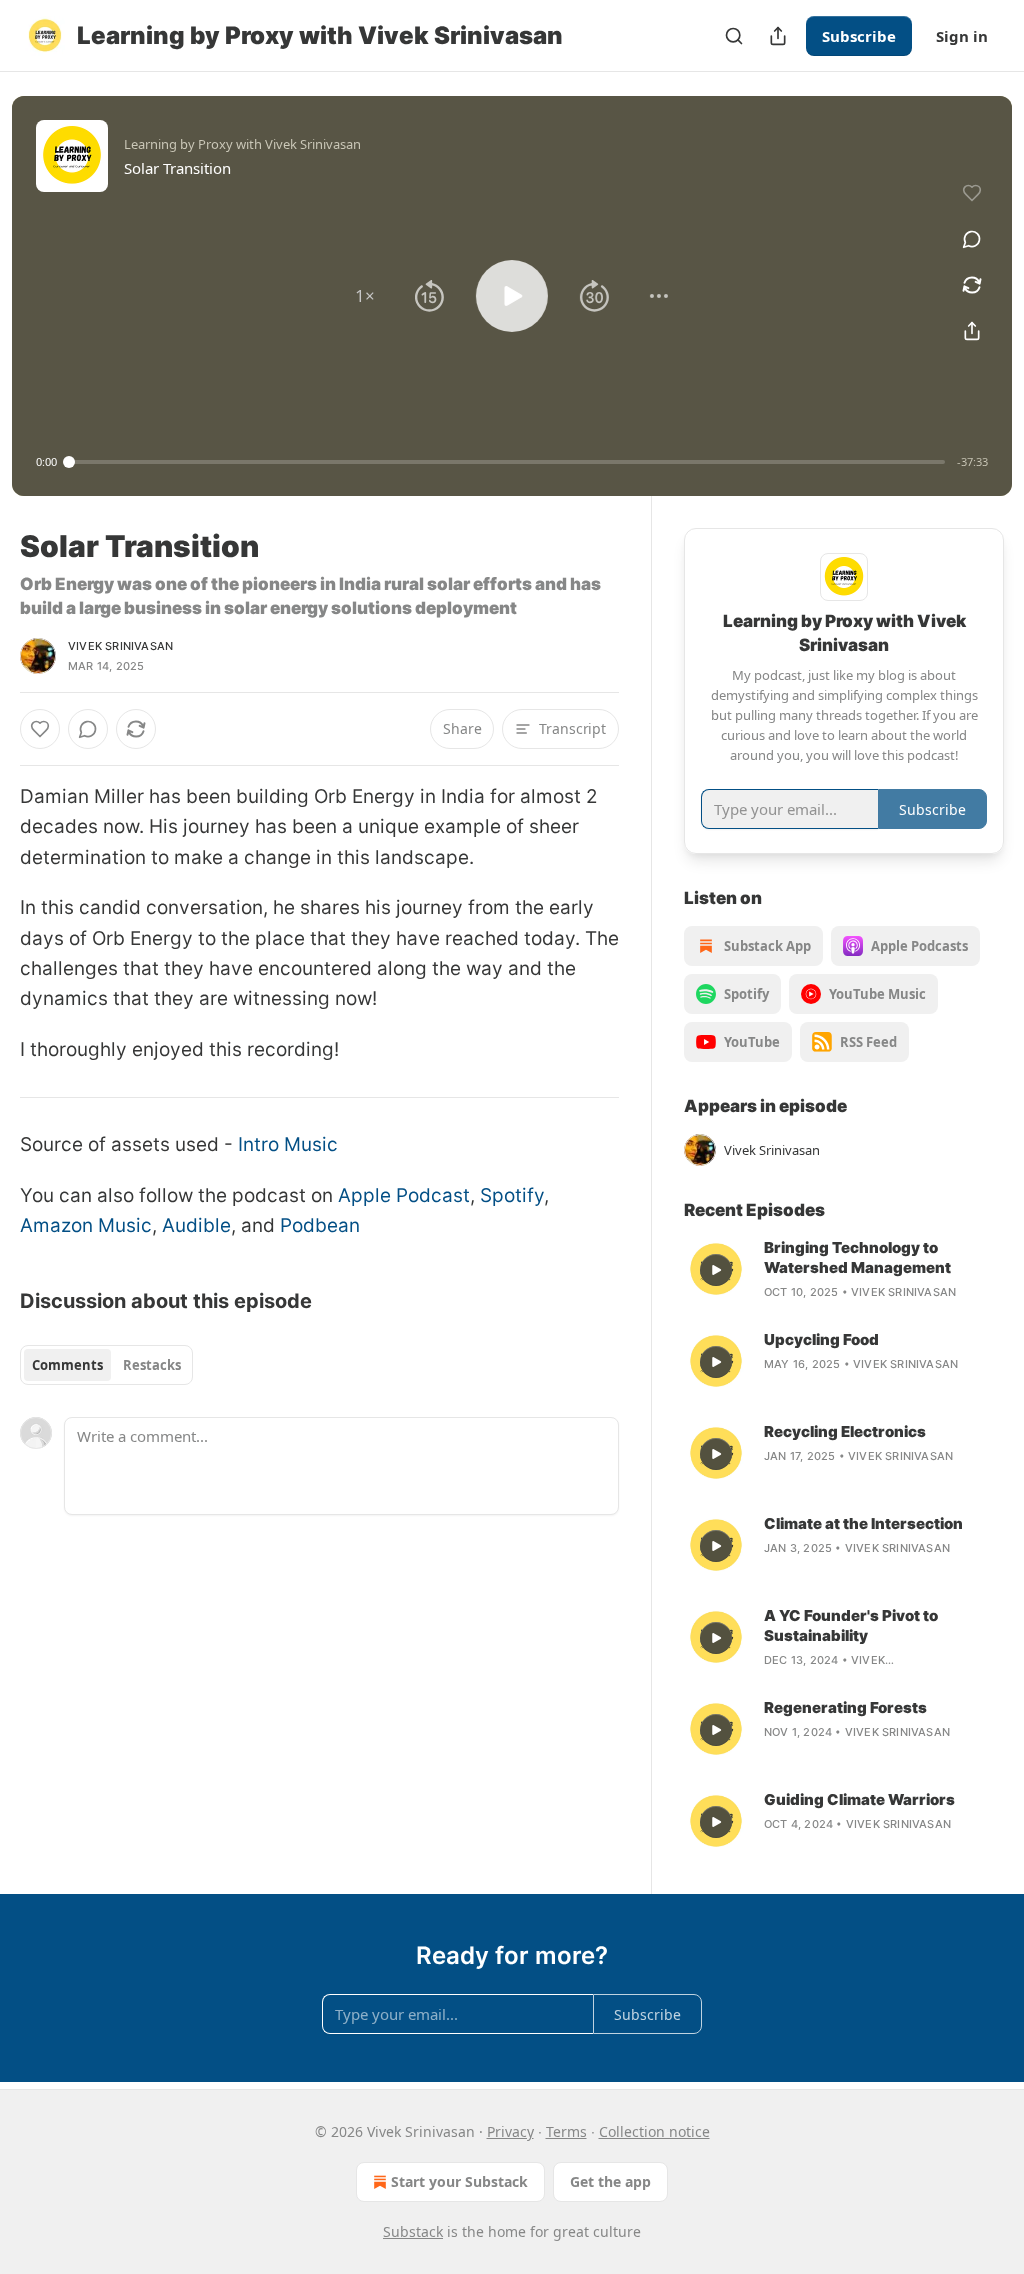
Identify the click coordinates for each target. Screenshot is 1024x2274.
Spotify (512, 1195)
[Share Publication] (778, 36)
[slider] (507, 462)
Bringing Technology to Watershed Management (857, 1257)
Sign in (962, 36)
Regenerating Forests (845, 1707)
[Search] (734, 36)
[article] (844, 1270)
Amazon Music (86, 1225)
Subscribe (859, 36)
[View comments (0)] (972, 239)
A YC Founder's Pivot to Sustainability (851, 1625)
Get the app (610, 2181)
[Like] (40, 729)
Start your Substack (459, 2181)
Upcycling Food (821, 1339)
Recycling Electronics (845, 1431)
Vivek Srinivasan (120, 646)
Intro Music (288, 1144)
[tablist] (106, 1365)
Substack (413, 2231)
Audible (196, 1225)
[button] (365, 296)
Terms (566, 2131)
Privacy (510, 2131)
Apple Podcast (404, 1195)
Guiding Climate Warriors (859, 1799)
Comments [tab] (67, 1365)
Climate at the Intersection (863, 1523)
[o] (716, 1270)
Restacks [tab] (152, 1365)
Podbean (320, 1225)
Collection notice (654, 2131)
